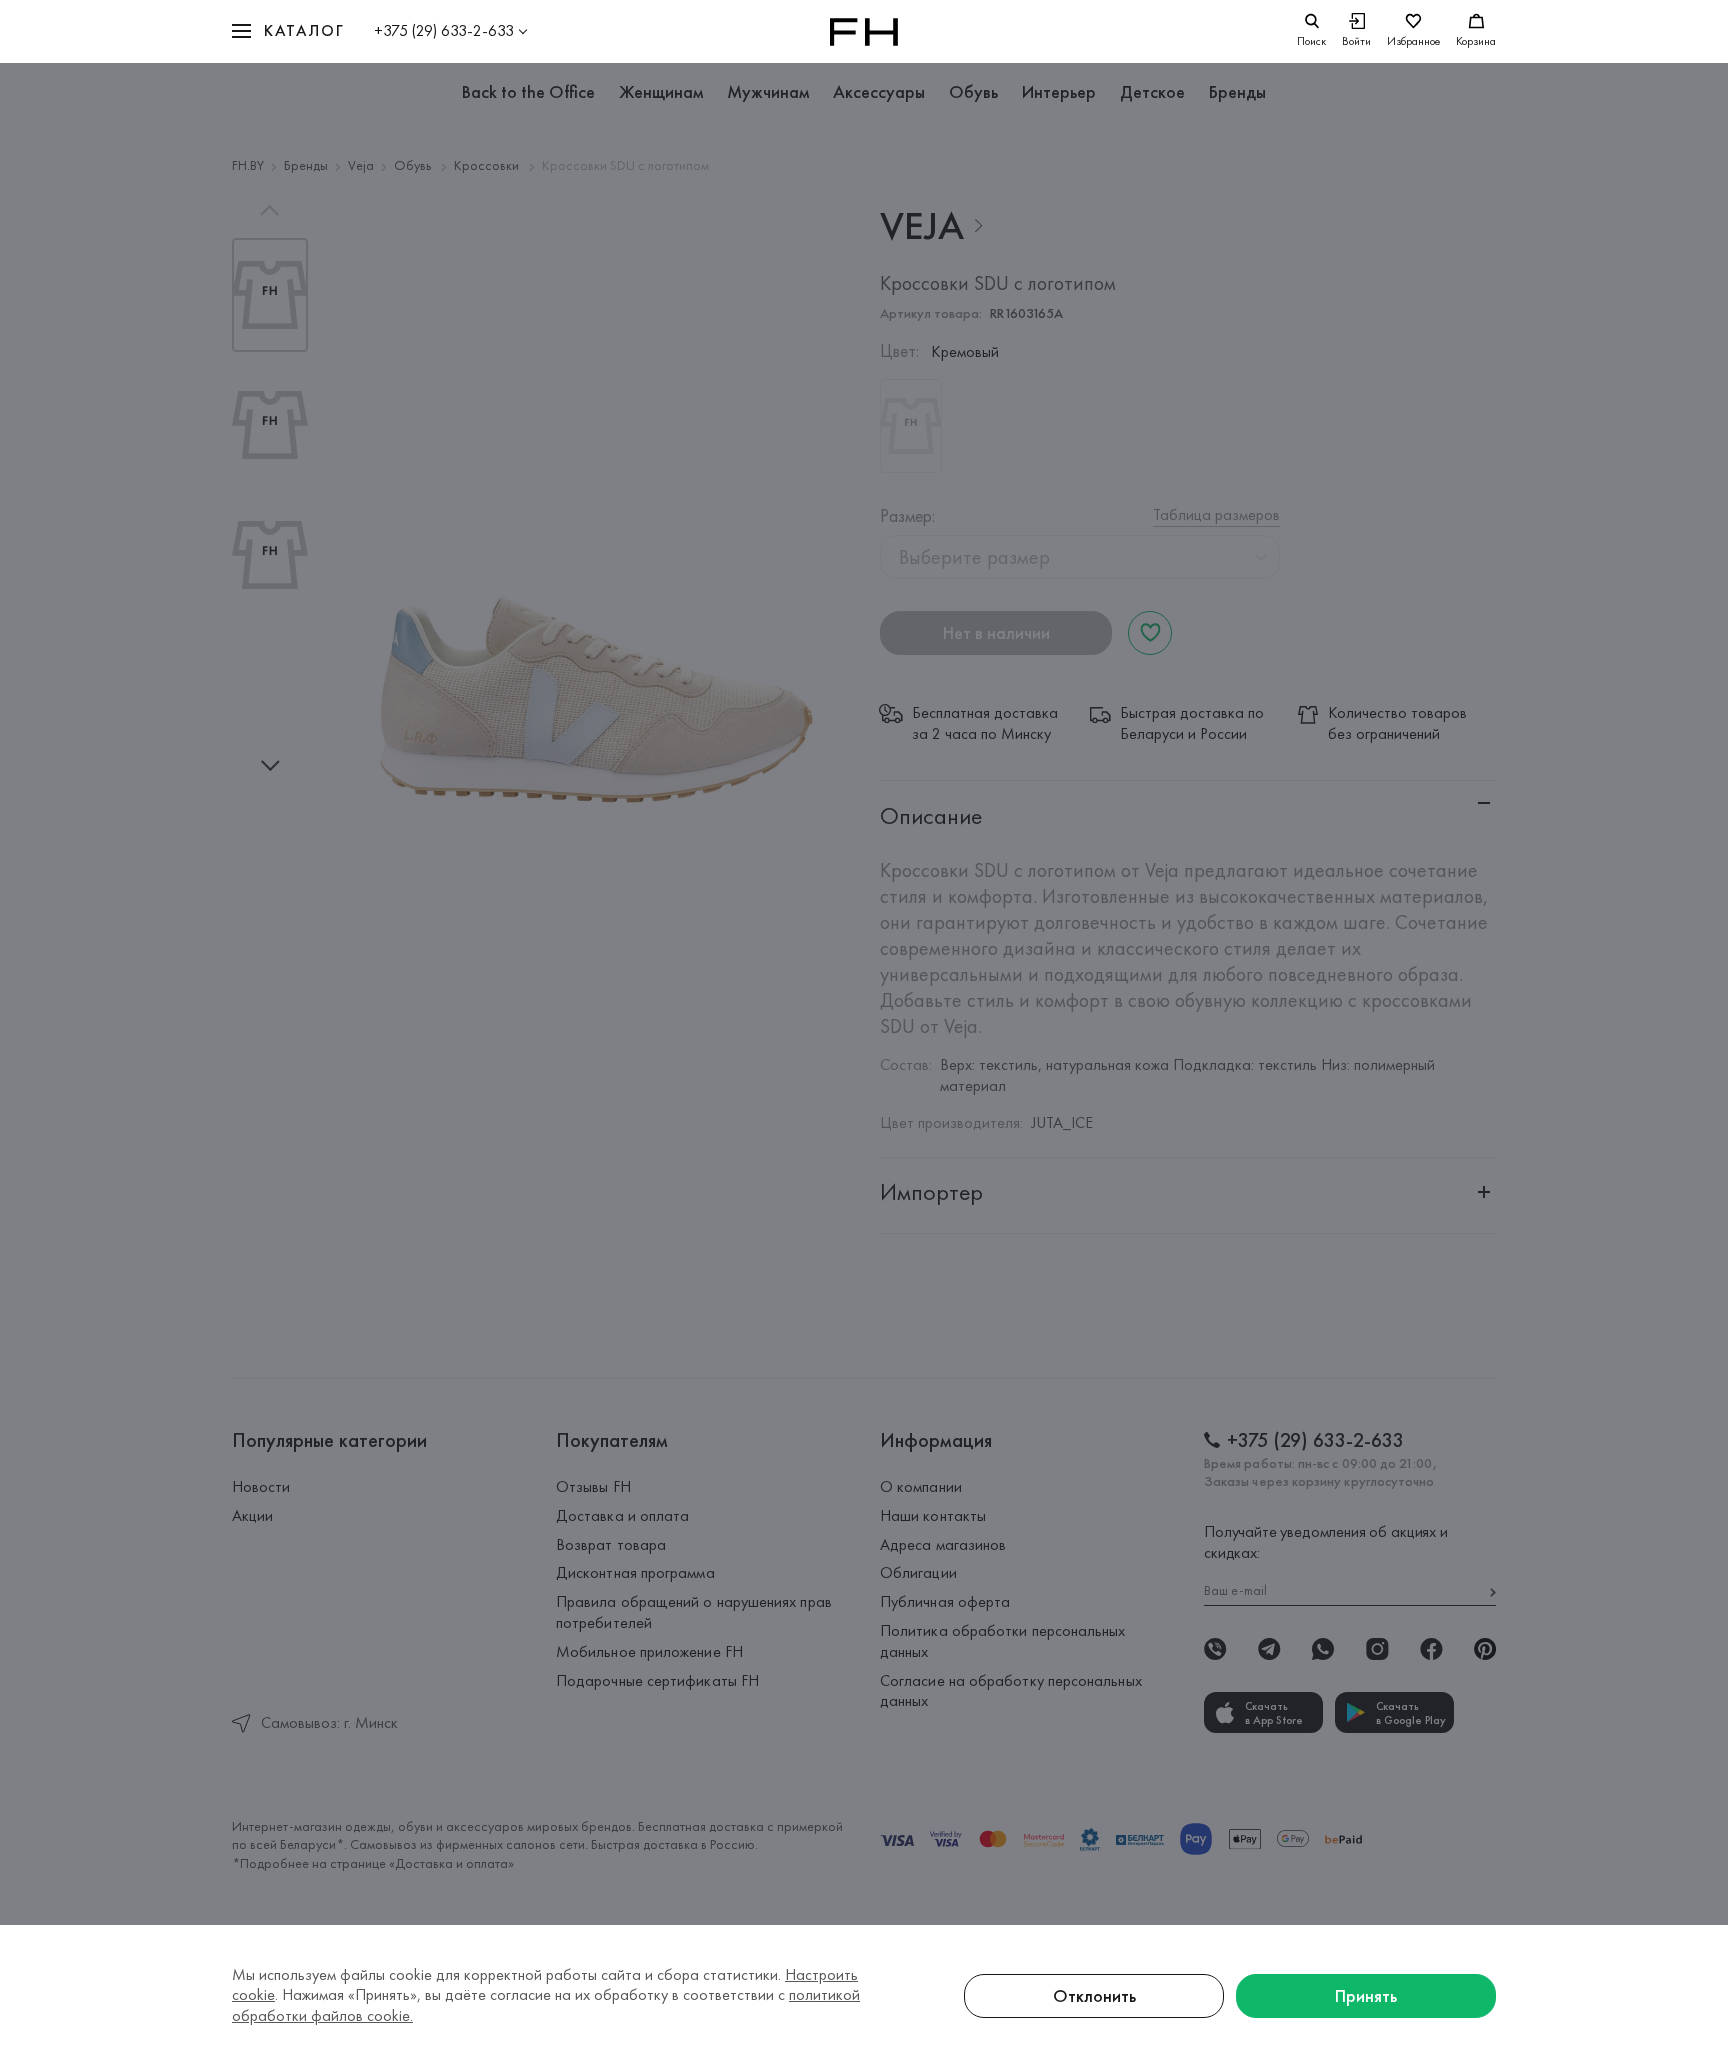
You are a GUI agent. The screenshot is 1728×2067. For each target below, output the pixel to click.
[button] (288, 31)
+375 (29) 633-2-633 (444, 30)
